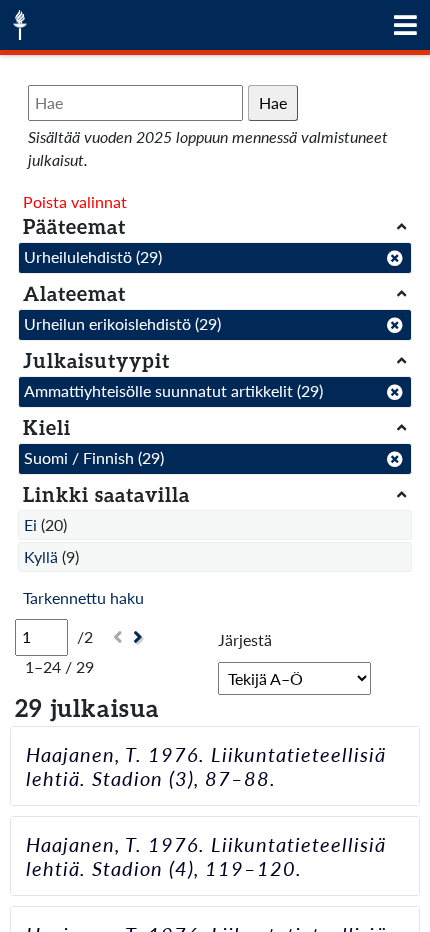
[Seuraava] (140, 637)
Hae (273, 102)
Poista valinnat (75, 201)
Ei (30, 524)
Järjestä (245, 639)
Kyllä (41, 556)
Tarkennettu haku (83, 597)
